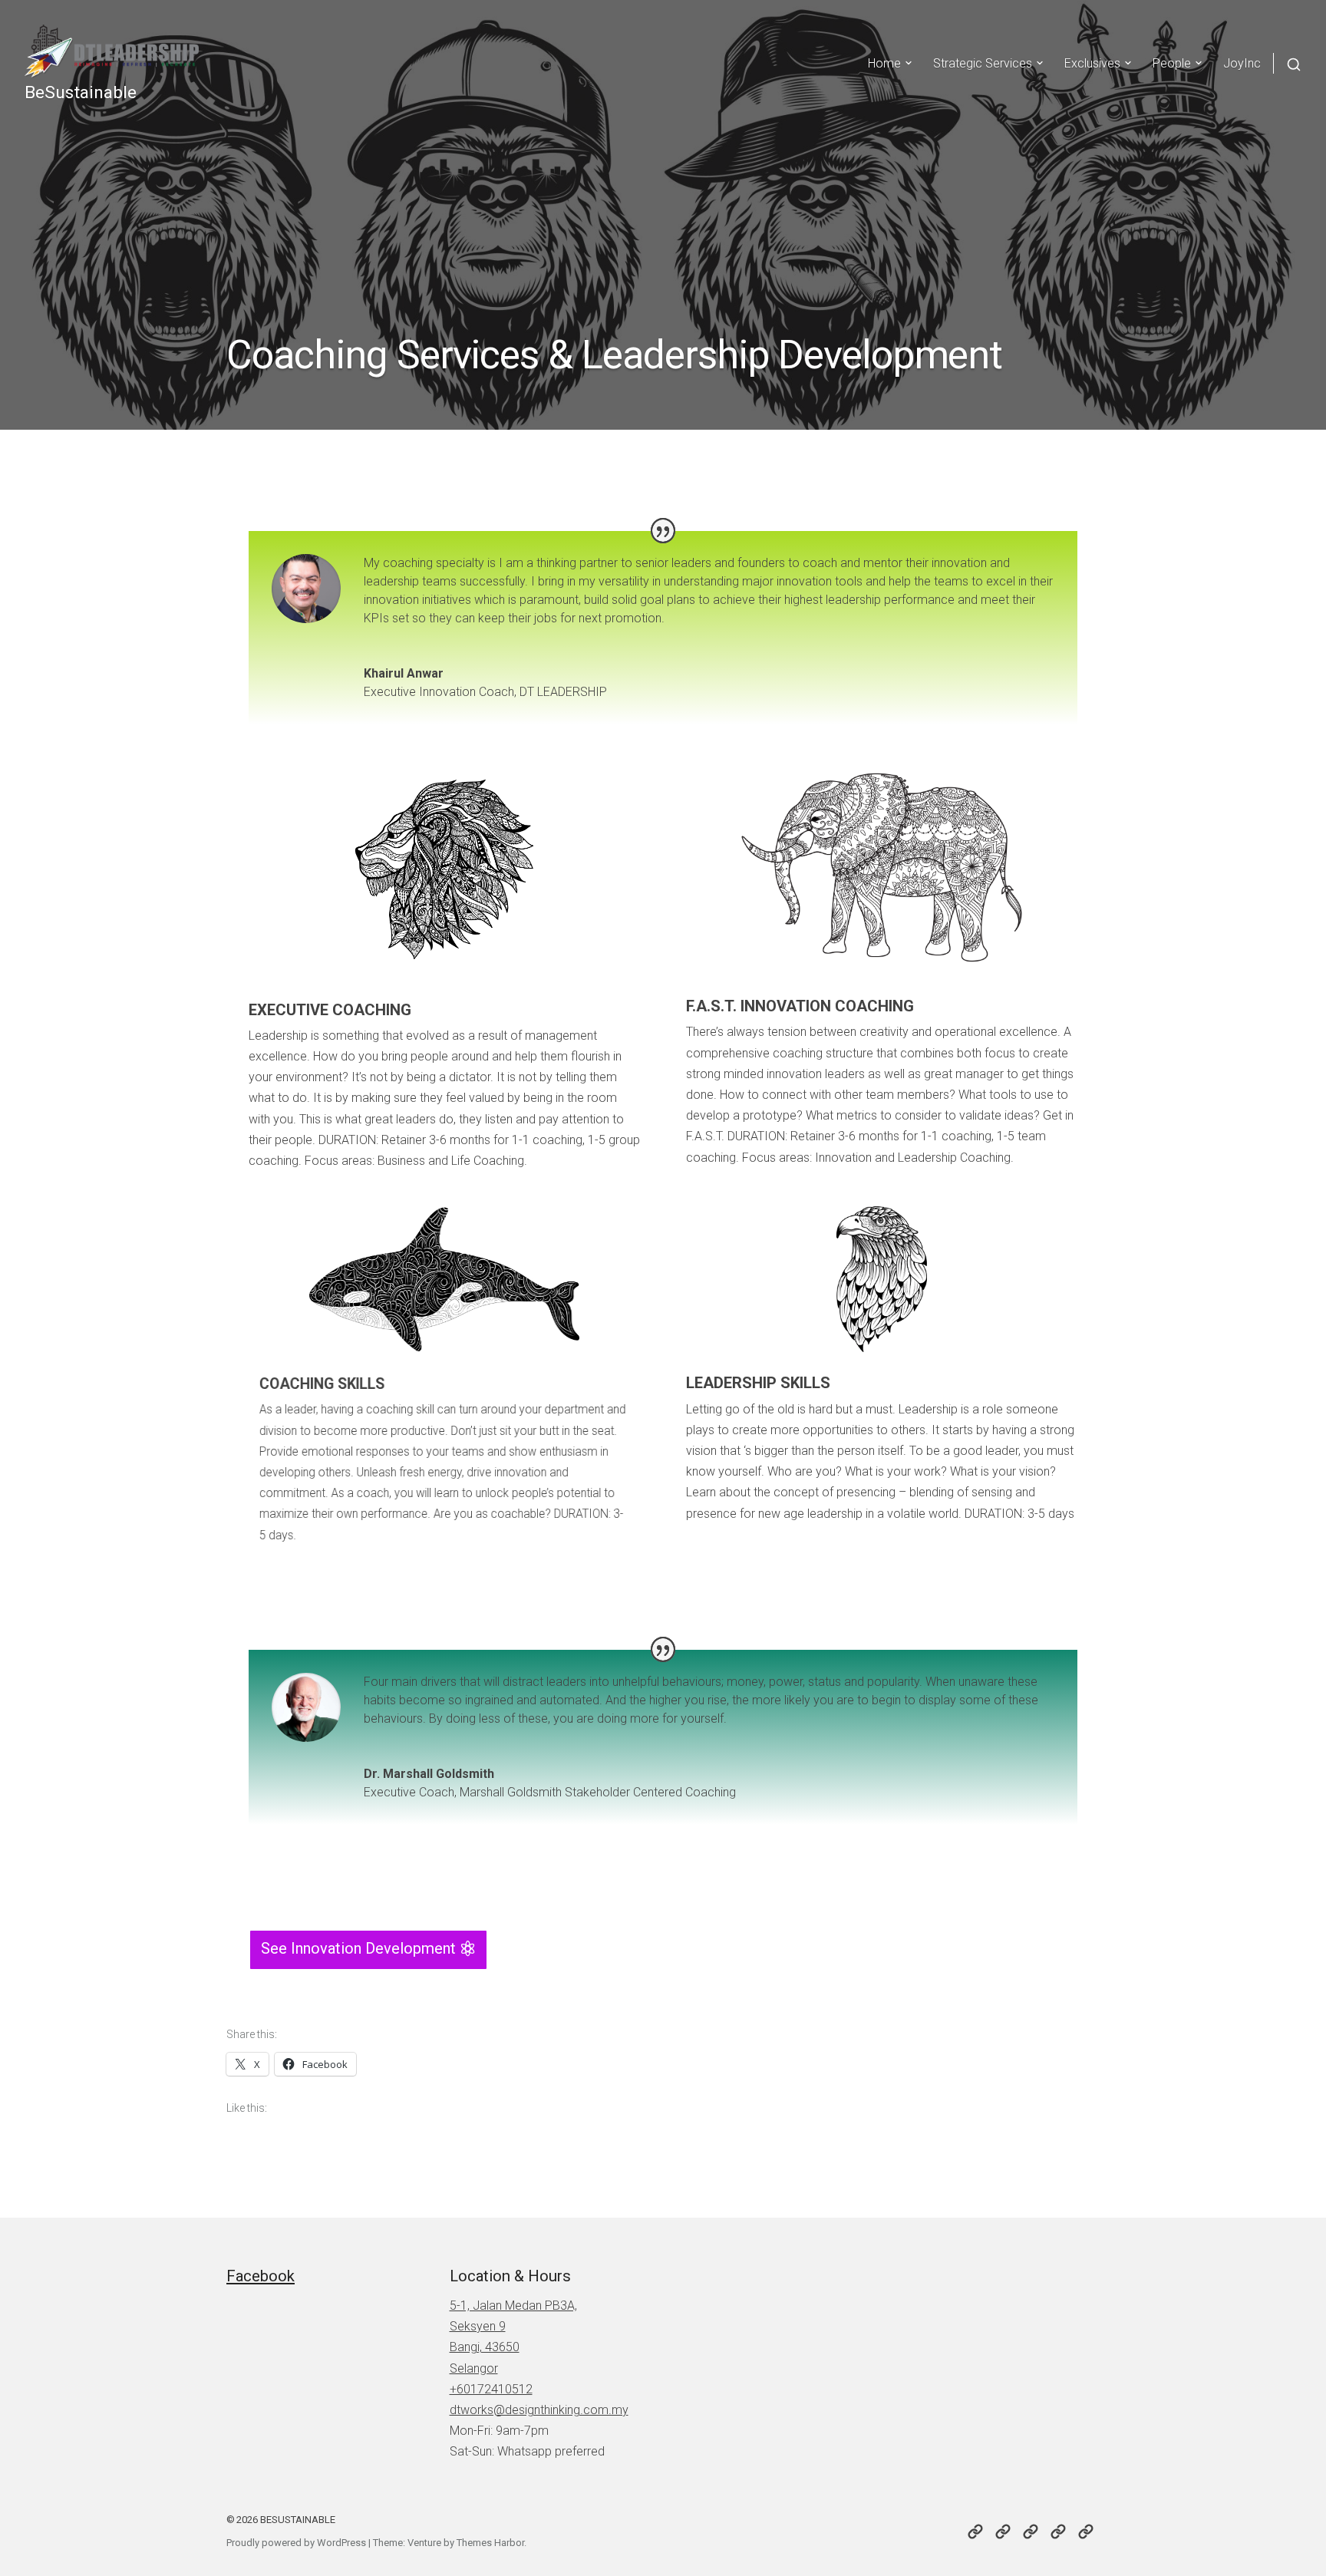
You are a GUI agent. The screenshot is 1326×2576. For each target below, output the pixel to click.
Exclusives (1092, 63)
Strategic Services (983, 63)
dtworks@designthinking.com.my (539, 2410)
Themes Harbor (490, 2543)
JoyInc (1242, 63)
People (1172, 63)
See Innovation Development (358, 1948)
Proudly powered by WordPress (296, 2543)
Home (884, 63)
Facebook (261, 2276)
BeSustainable (81, 92)
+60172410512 (491, 2389)
